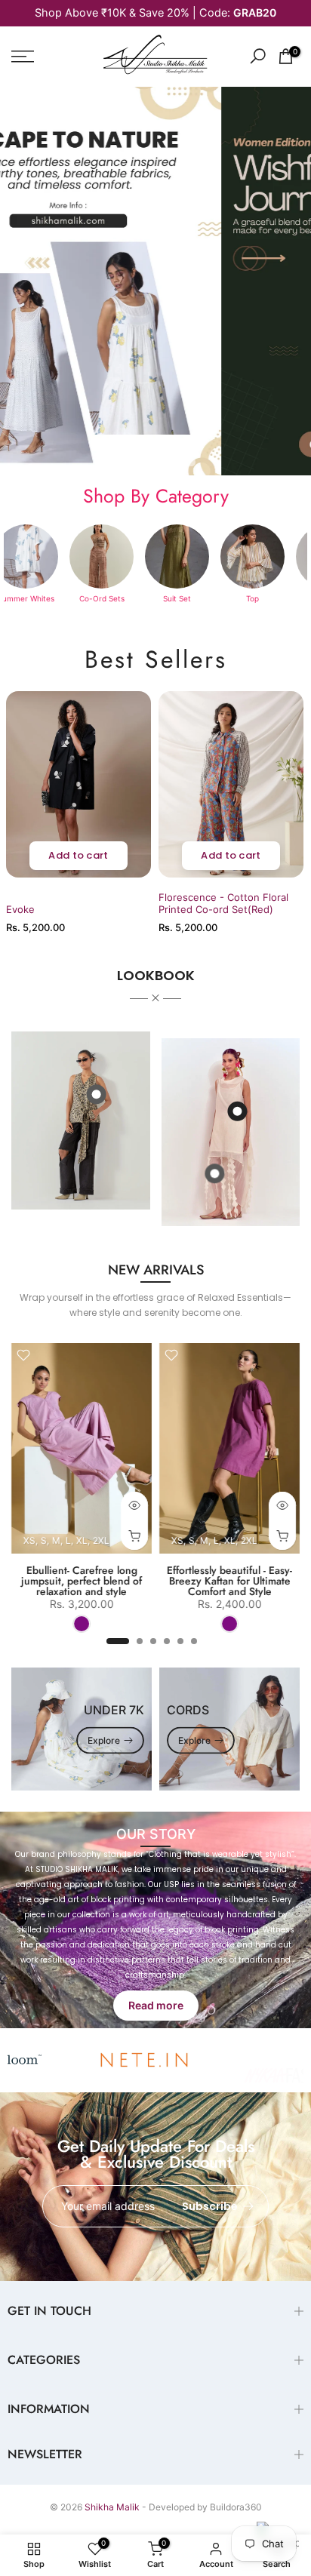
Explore (104, 1740)
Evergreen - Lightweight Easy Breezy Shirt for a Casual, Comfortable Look (104, 1581)
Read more (156, 2005)
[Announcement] (155, 13)
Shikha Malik (112, 2507)
